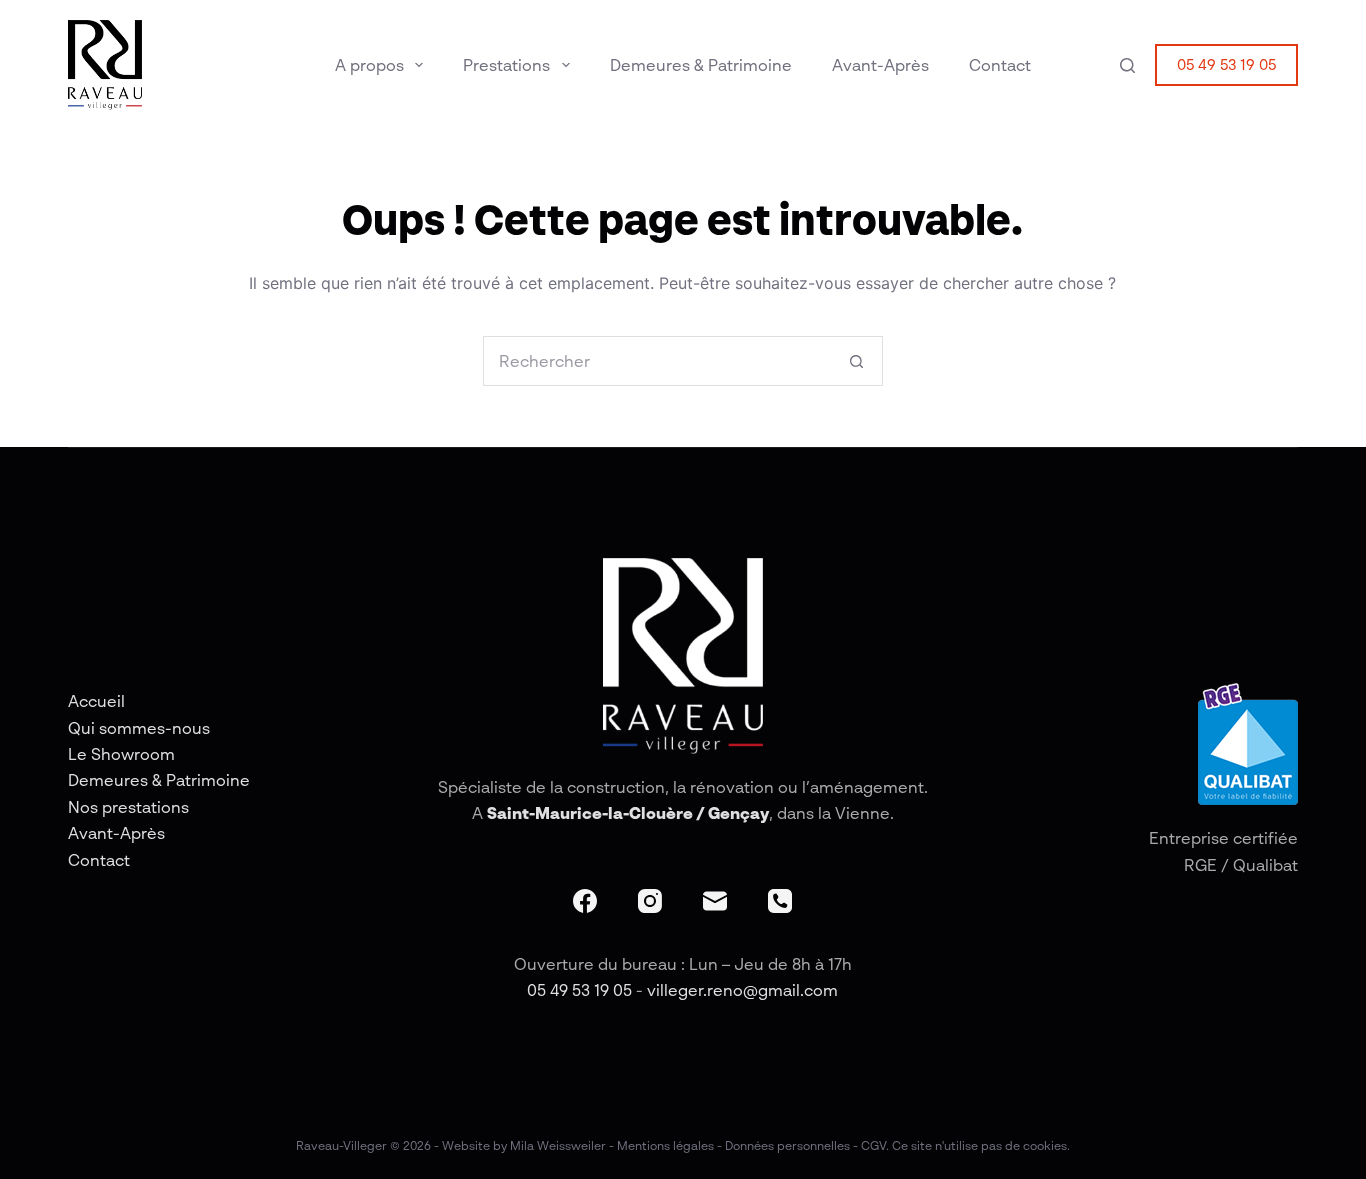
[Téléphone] (780, 901)
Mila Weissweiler (558, 1145)
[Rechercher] (1127, 65)
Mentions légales (665, 1145)
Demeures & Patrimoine (701, 65)
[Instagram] (650, 901)
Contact (1000, 65)
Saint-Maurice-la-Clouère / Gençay (628, 813)
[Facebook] (585, 901)
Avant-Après (880, 65)
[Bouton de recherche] (857, 361)
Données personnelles (787, 1145)
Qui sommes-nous (139, 728)
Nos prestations (128, 807)
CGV (873, 1145)
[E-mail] (715, 901)
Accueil (96, 701)
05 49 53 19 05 (1226, 64)
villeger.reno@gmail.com (742, 990)
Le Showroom (121, 754)
